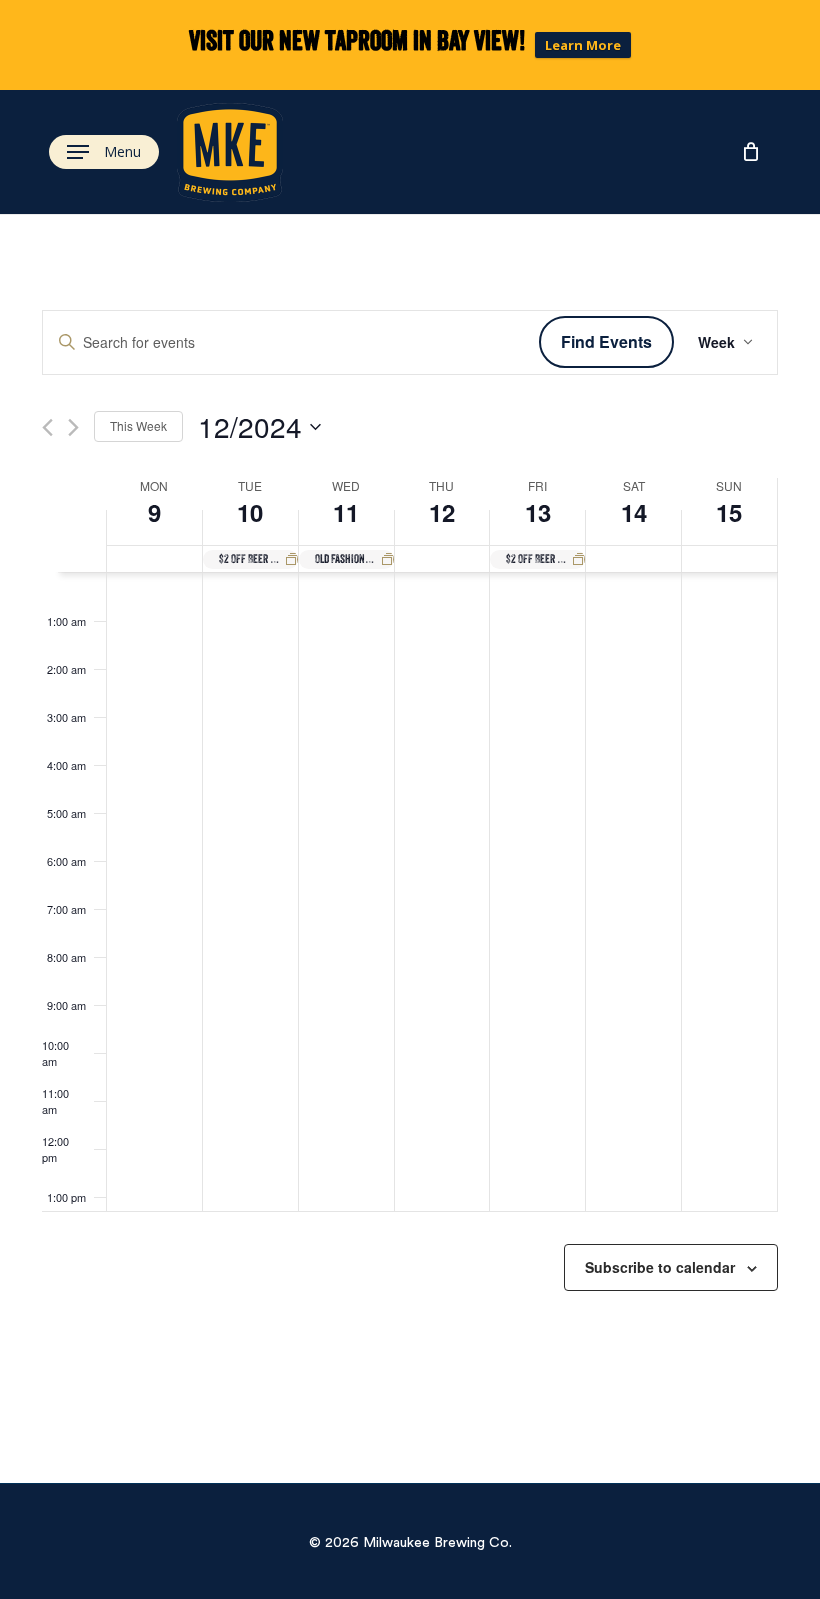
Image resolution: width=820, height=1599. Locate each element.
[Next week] (73, 427)
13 (538, 512)
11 (346, 512)
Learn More (583, 45)
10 (250, 512)
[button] (104, 152)
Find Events (606, 341)
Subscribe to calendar (660, 1267)
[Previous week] (47, 427)
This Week (138, 425)
